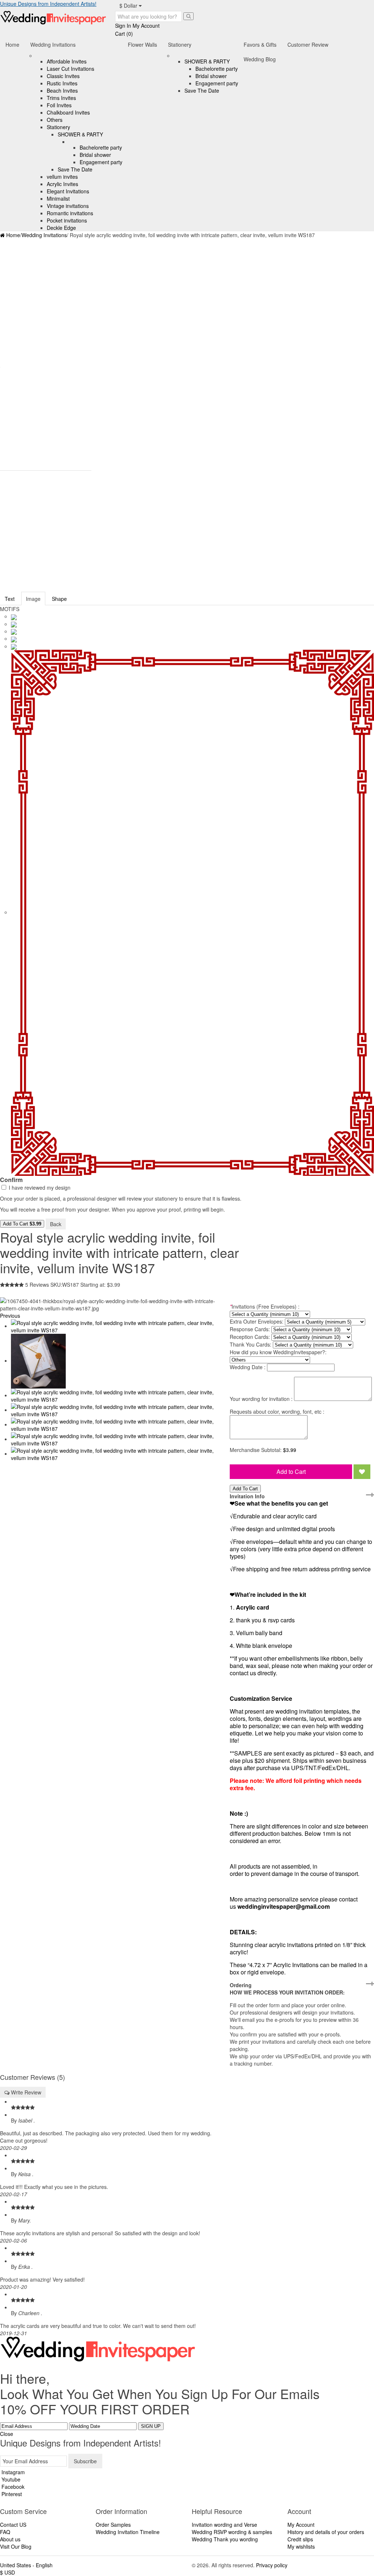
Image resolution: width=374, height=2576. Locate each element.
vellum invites (62, 177)
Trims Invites (61, 98)
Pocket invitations (67, 220)
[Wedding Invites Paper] (53, 17)
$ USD (7, 2572)
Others (55, 120)
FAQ (5, 2532)
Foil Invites (59, 105)
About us (10, 2539)
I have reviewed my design (39, 1187)
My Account (301, 2525)
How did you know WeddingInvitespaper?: (278, 1352)
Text (10, 599)
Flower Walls (142, 45)
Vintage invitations (68, 206)
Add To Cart (22, 1224)
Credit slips (300, 2539)
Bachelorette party (101, 147)
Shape (59, 599)
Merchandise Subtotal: (256, 1450)
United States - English (26, 2565)
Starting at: (93, 1285)
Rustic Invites (62, 83)
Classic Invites (63, 76)
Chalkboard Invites (68, 112)
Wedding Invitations (53, 45)
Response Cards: (250, 1329)
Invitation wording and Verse (224, 2525)
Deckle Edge (61, 228)
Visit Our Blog (16, 2546)
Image (33, 599)
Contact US (13, 2525)
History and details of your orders (326, 2532)
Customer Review (308, 45)
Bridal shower (95, 155)
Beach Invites (62, 90)
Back (56, 1224)
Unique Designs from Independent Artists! (48, 4)
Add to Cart (291, 1472)
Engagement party (101, 162)
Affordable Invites (67, 61)
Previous (10, 1316)
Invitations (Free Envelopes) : (265, 1306)
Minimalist (58, 198)
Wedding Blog (260, 59)
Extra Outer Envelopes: (257, 1321)
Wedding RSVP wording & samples (232, 2532)
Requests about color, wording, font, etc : (277, 1411)
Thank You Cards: (251, 1344)
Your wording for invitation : (261, 1399)
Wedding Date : (248, 1367)
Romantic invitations (70, 213)
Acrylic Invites (62, 184)
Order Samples (113, 2525)
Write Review (25, 2092)
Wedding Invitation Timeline (128, 2532)
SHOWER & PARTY (80, 134)
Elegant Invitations (68, 191)
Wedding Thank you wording (225, 2539)
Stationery (58, 127)
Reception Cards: (250, 1337)
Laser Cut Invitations (70, 69)
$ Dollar (129, 5)
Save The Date (75, 169)
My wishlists (301, 2546)
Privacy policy (272, 2565)
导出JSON (79, 1223)
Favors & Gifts (260, 45)
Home (12, 45)
